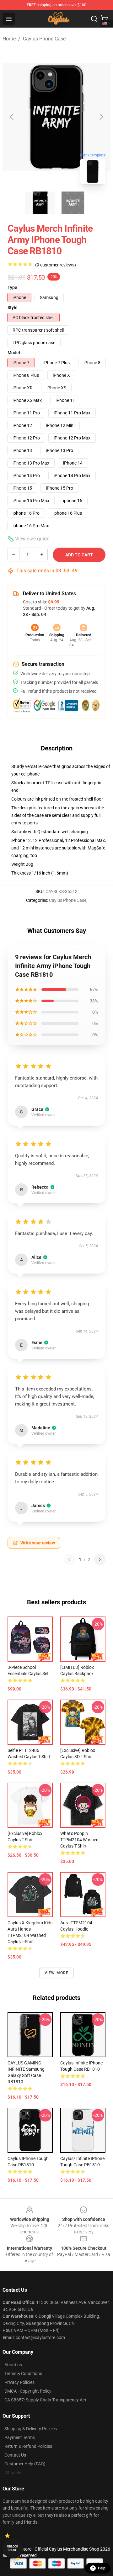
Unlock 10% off (13, 2548)
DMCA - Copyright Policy (28, 2391)
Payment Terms (20, 2437)
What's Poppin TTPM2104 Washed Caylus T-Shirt (79, 1840)
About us (13, 2365)
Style (13, 308)
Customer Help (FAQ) (25, 2464)
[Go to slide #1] (40, 203)
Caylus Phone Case (44, 39)
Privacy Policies (19, 2382)
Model (14, 353)
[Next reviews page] (100, 1559)
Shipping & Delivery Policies (31, 2429)
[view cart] (104, 19)
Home (9, 39)
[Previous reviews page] (69, 1559)
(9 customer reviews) (56, 265)
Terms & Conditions (23, 2374)
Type (12, 287)
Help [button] (102, 2568)
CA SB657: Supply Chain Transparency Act (45, 2400)
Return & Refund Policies (28, 2446)
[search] (94, 19)
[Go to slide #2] (73, 203)
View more (57, 1973)
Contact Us (15, 2455)
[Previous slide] (12, 117)
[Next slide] (101, 117)
